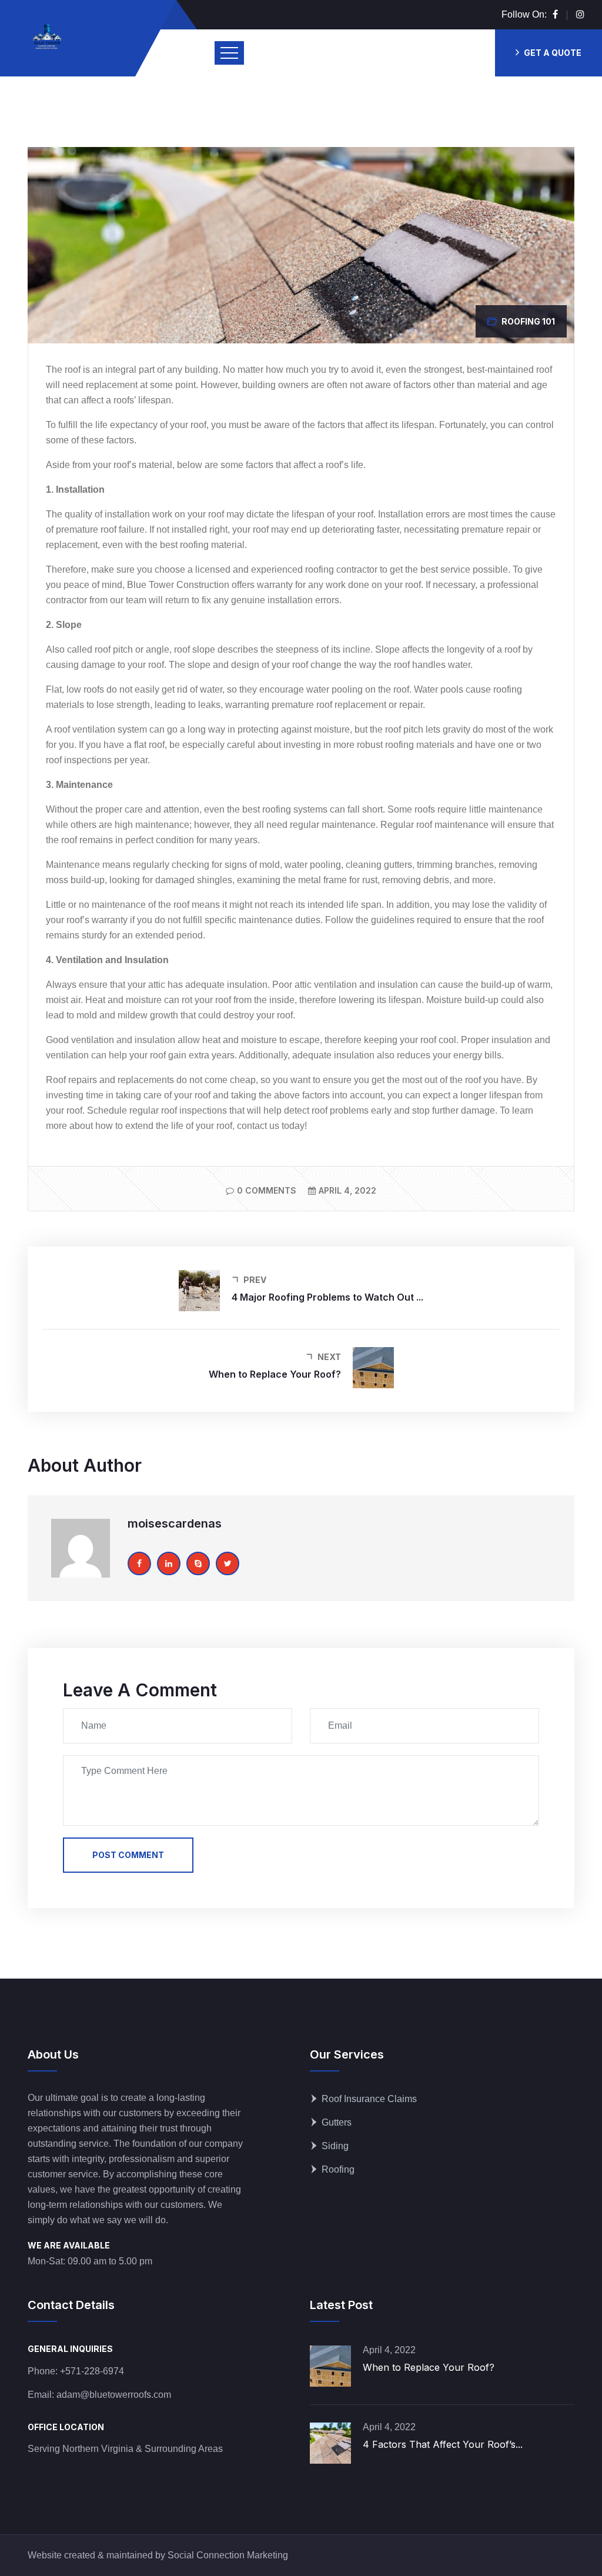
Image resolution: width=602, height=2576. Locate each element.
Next (329, 1357)
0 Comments (267, 1190)
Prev (255, 1280)
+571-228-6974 (92, 2371)
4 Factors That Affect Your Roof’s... (443, 2444)
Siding (335, 2146)
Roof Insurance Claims (369, 2099)
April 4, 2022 (347, 1190)
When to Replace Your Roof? (275, 1374)
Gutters (337, 2122)
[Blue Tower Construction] (47, 38)
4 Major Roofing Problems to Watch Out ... (327, 1297)
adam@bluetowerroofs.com (114, 2395)
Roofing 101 (528, 321)
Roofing (338, 2169)
